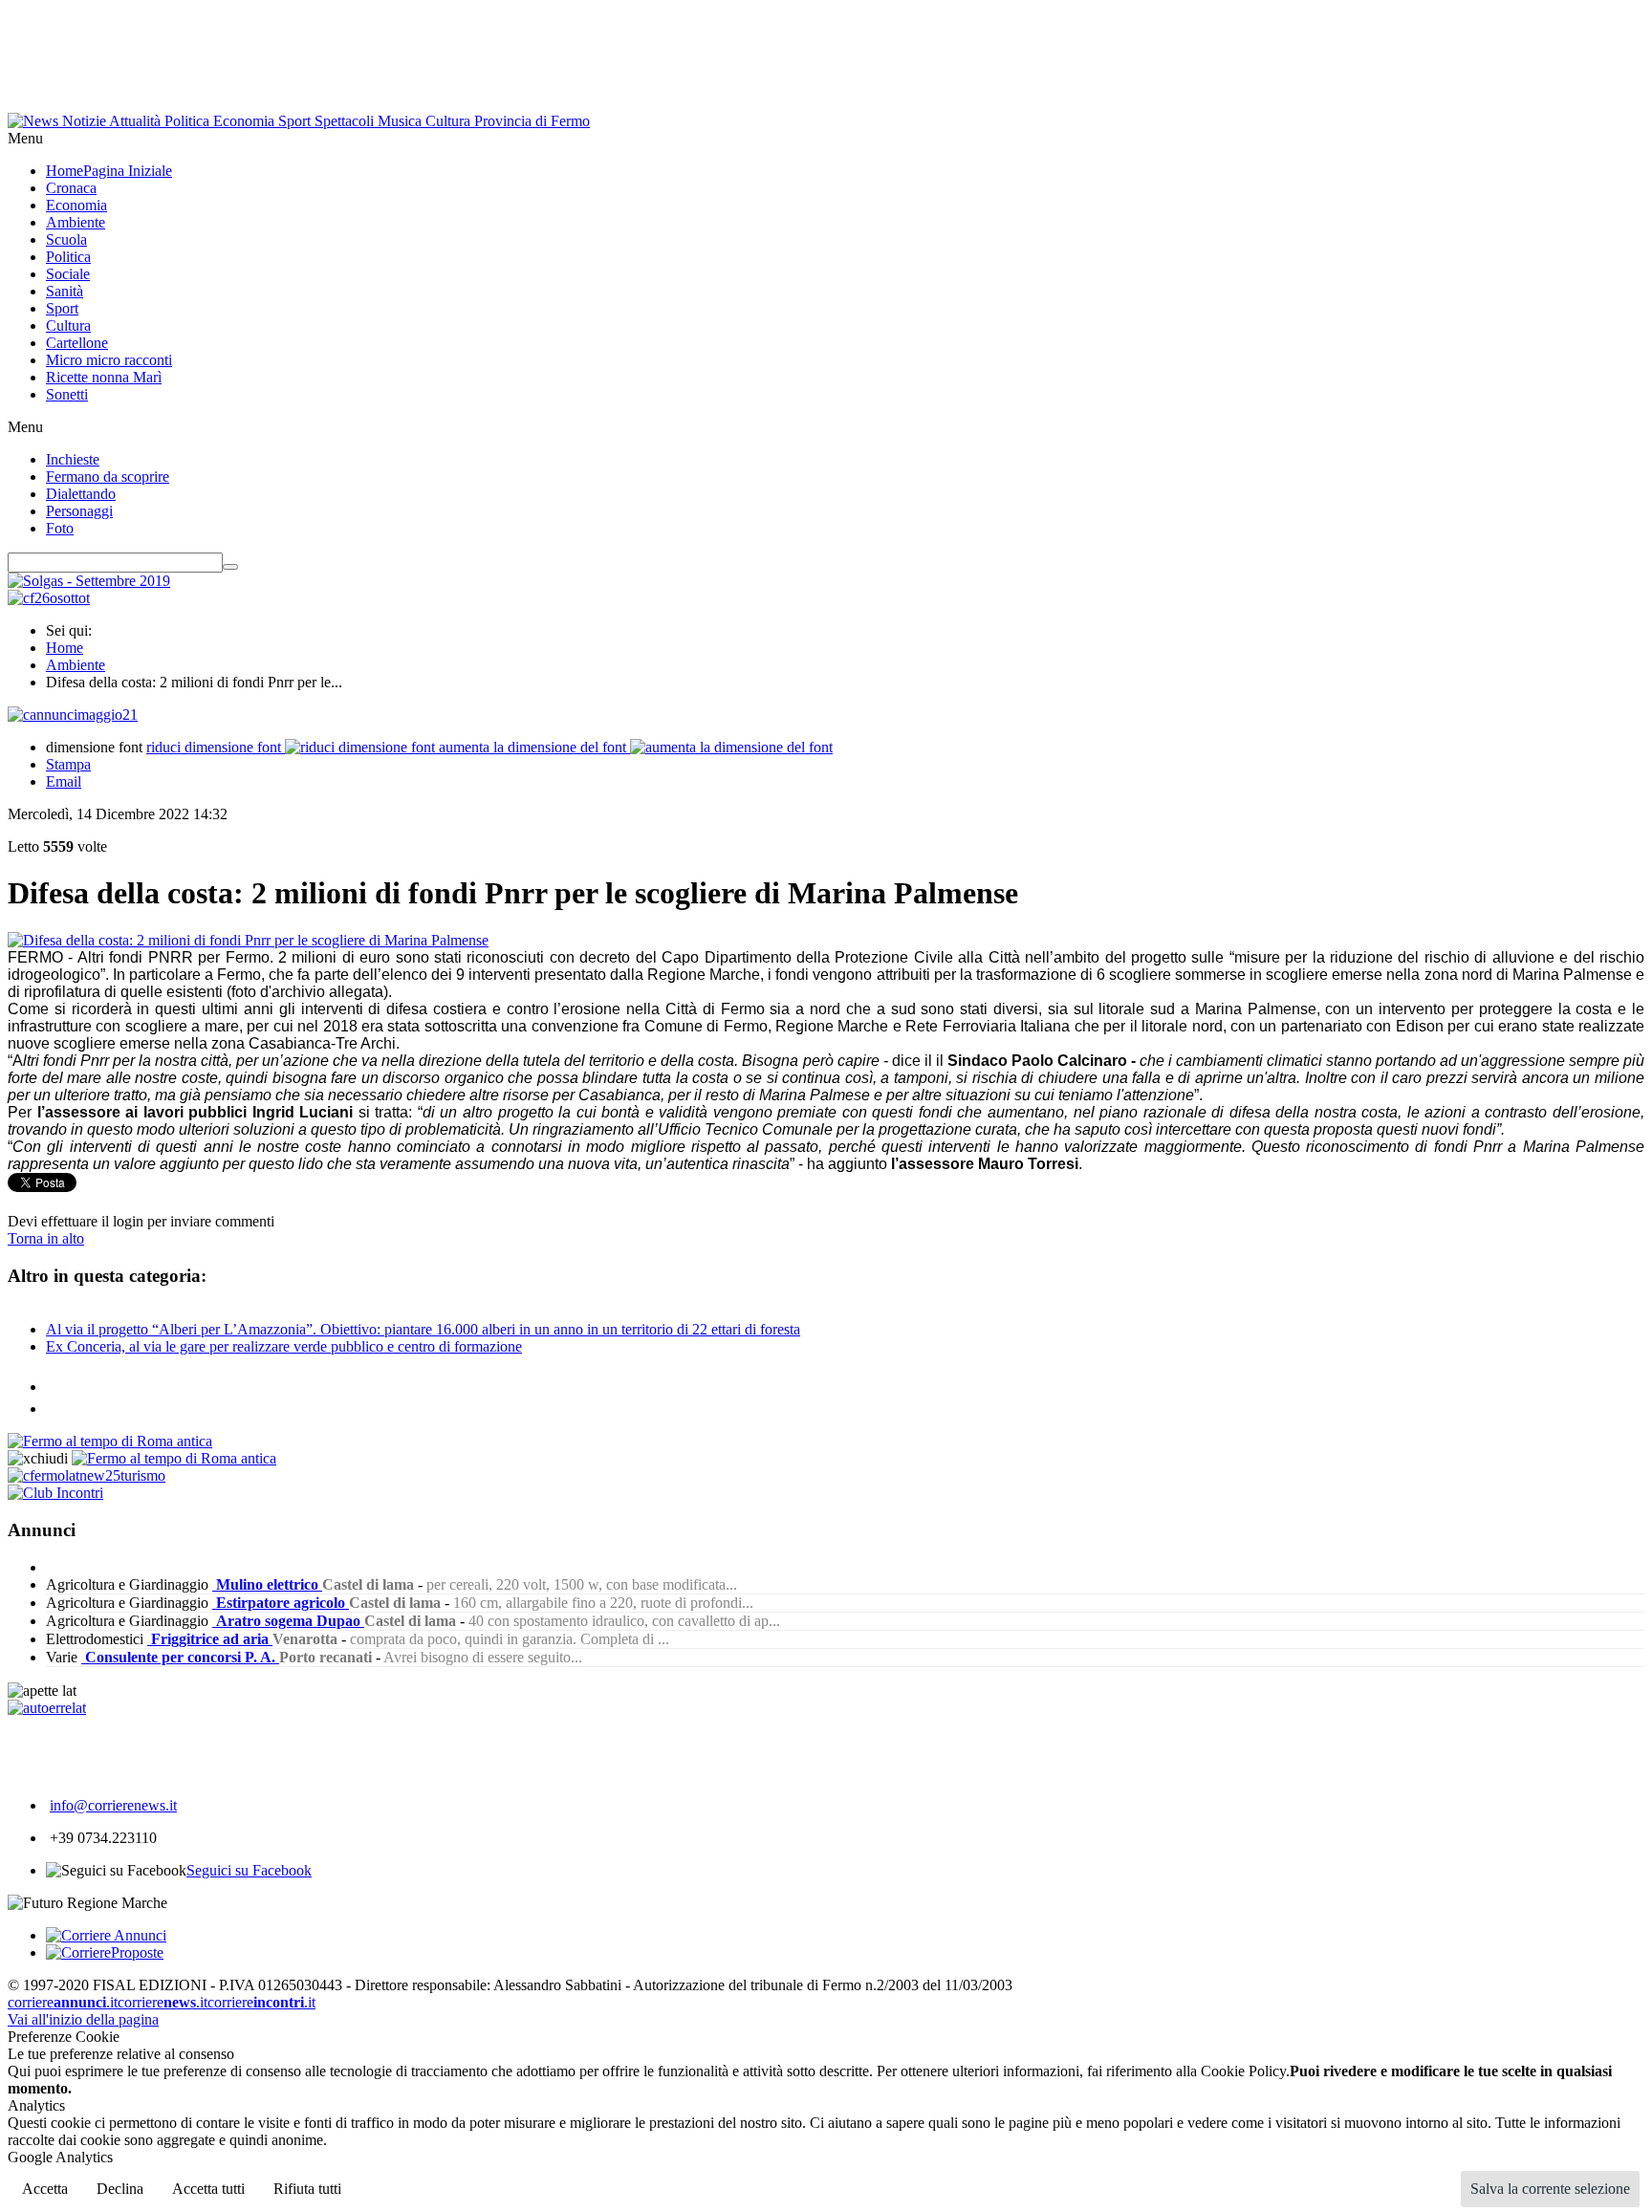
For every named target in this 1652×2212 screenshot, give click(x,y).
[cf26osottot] (49, 598)
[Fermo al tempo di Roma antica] (110, 1441)
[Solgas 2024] (89, 581)
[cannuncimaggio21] (73, 715)
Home (65, 648)
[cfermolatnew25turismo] (87, 1475)
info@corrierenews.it (113, 1805)
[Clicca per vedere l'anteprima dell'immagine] (248, 940)
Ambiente (76, 665)
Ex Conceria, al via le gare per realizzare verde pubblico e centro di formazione (284, 1346)
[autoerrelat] (47, 1708)
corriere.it (63, 2002)
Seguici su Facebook (249, 1870)
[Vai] (230, 567)
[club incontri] (55, 1493)
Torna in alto (46, 1238)
